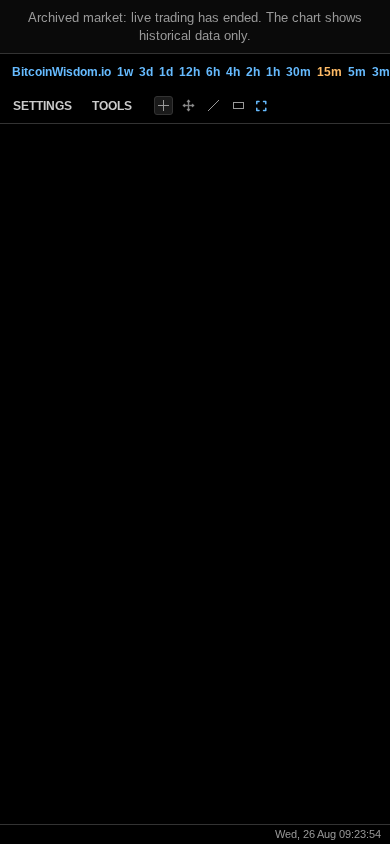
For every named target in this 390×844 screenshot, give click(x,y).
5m (357, 72)
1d (166, 72)
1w (125, 72)
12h (189, 72)
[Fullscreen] (261, 106)
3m (381, 72)
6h (213, 72)
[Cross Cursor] (163, 105)
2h (253, 72)
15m (329, 72)
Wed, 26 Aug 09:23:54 (328, 834)
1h (273, 72)
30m (298, 72)
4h (233, 72)
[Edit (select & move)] (188, 105)
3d (146, 72)
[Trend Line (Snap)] (213, 105)
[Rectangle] (238, 105)
